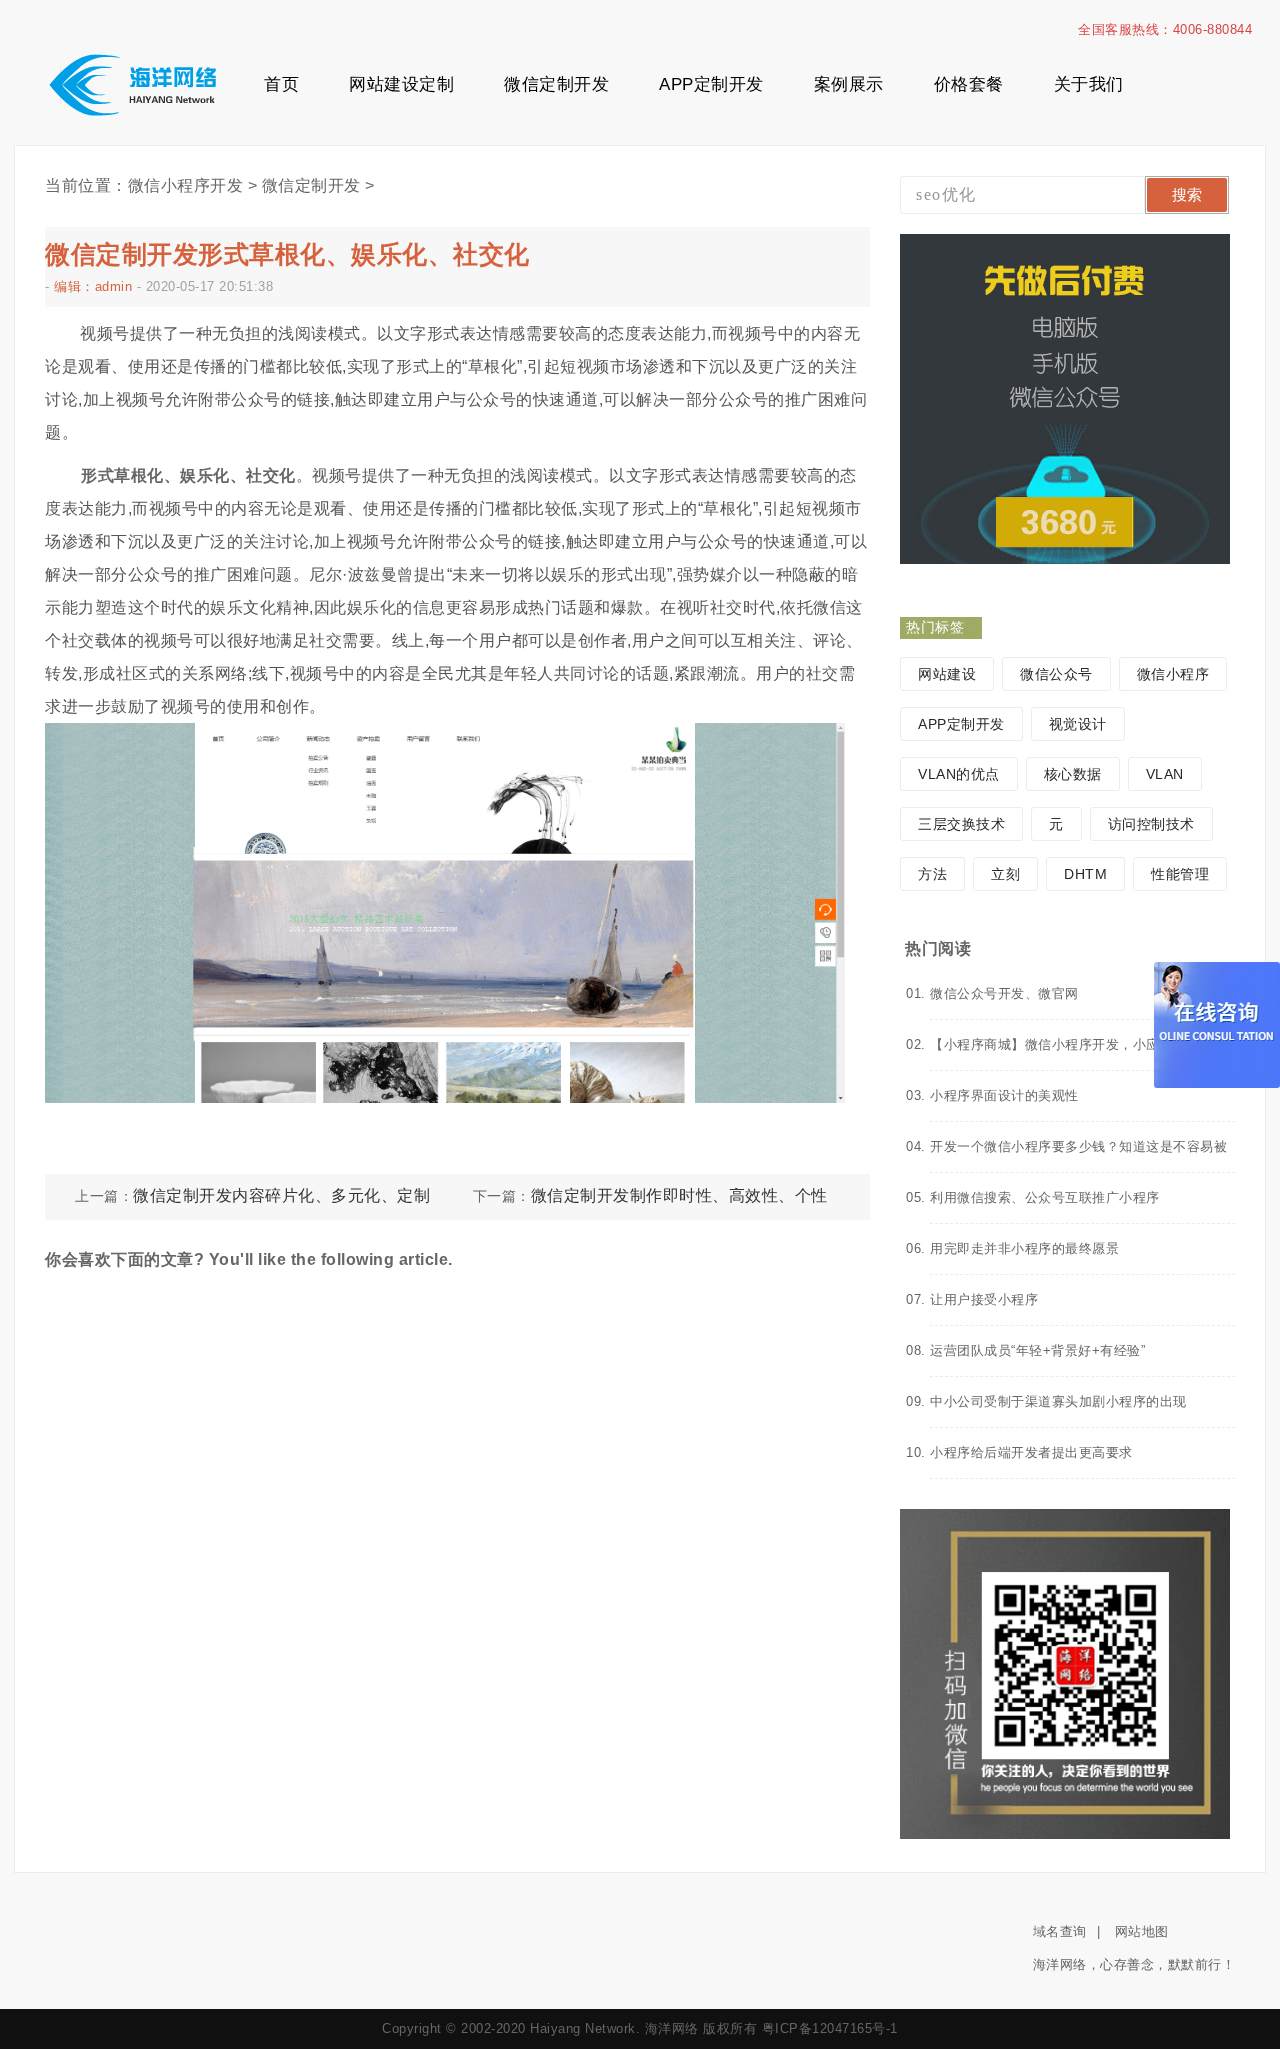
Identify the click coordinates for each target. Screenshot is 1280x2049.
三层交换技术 (961, 824)
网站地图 (1142, 1931)
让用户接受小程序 (984, 1299)
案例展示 (849, 84)
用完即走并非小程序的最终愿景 (1024, 1248)
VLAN (1165, 774)
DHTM (1085, 874)
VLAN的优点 (959, 774)
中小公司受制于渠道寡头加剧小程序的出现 (1058, 1401)
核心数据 (1073, 774)
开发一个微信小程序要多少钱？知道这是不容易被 (1078, 1146)
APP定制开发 (711, 84)
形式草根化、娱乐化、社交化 (188, 475)
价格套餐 (969, 84)
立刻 (1005, 874)
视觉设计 (1078, 724)
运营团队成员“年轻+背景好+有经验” (1037, 1350)
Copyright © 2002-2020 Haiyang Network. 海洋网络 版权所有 (569, 2028)
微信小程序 (1173, 674)
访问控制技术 (1151, 824)
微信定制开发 (556, 84)
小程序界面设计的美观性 (1004, 1095)
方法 (932, 874)
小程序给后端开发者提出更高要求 (1031, 1452)
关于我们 (1089, 84)
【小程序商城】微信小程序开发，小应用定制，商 (1078, 1044)
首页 (281, 84)
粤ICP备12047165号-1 (830, 2028)
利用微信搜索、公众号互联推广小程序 (1045, 1197)
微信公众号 (1056, 674)
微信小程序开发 (186, 185)
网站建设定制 (401, 84)
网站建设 (947, 674)
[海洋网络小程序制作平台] (132, 86)
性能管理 (1180, 874)
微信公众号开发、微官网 (1004, 993)
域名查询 (1060, 1931)
